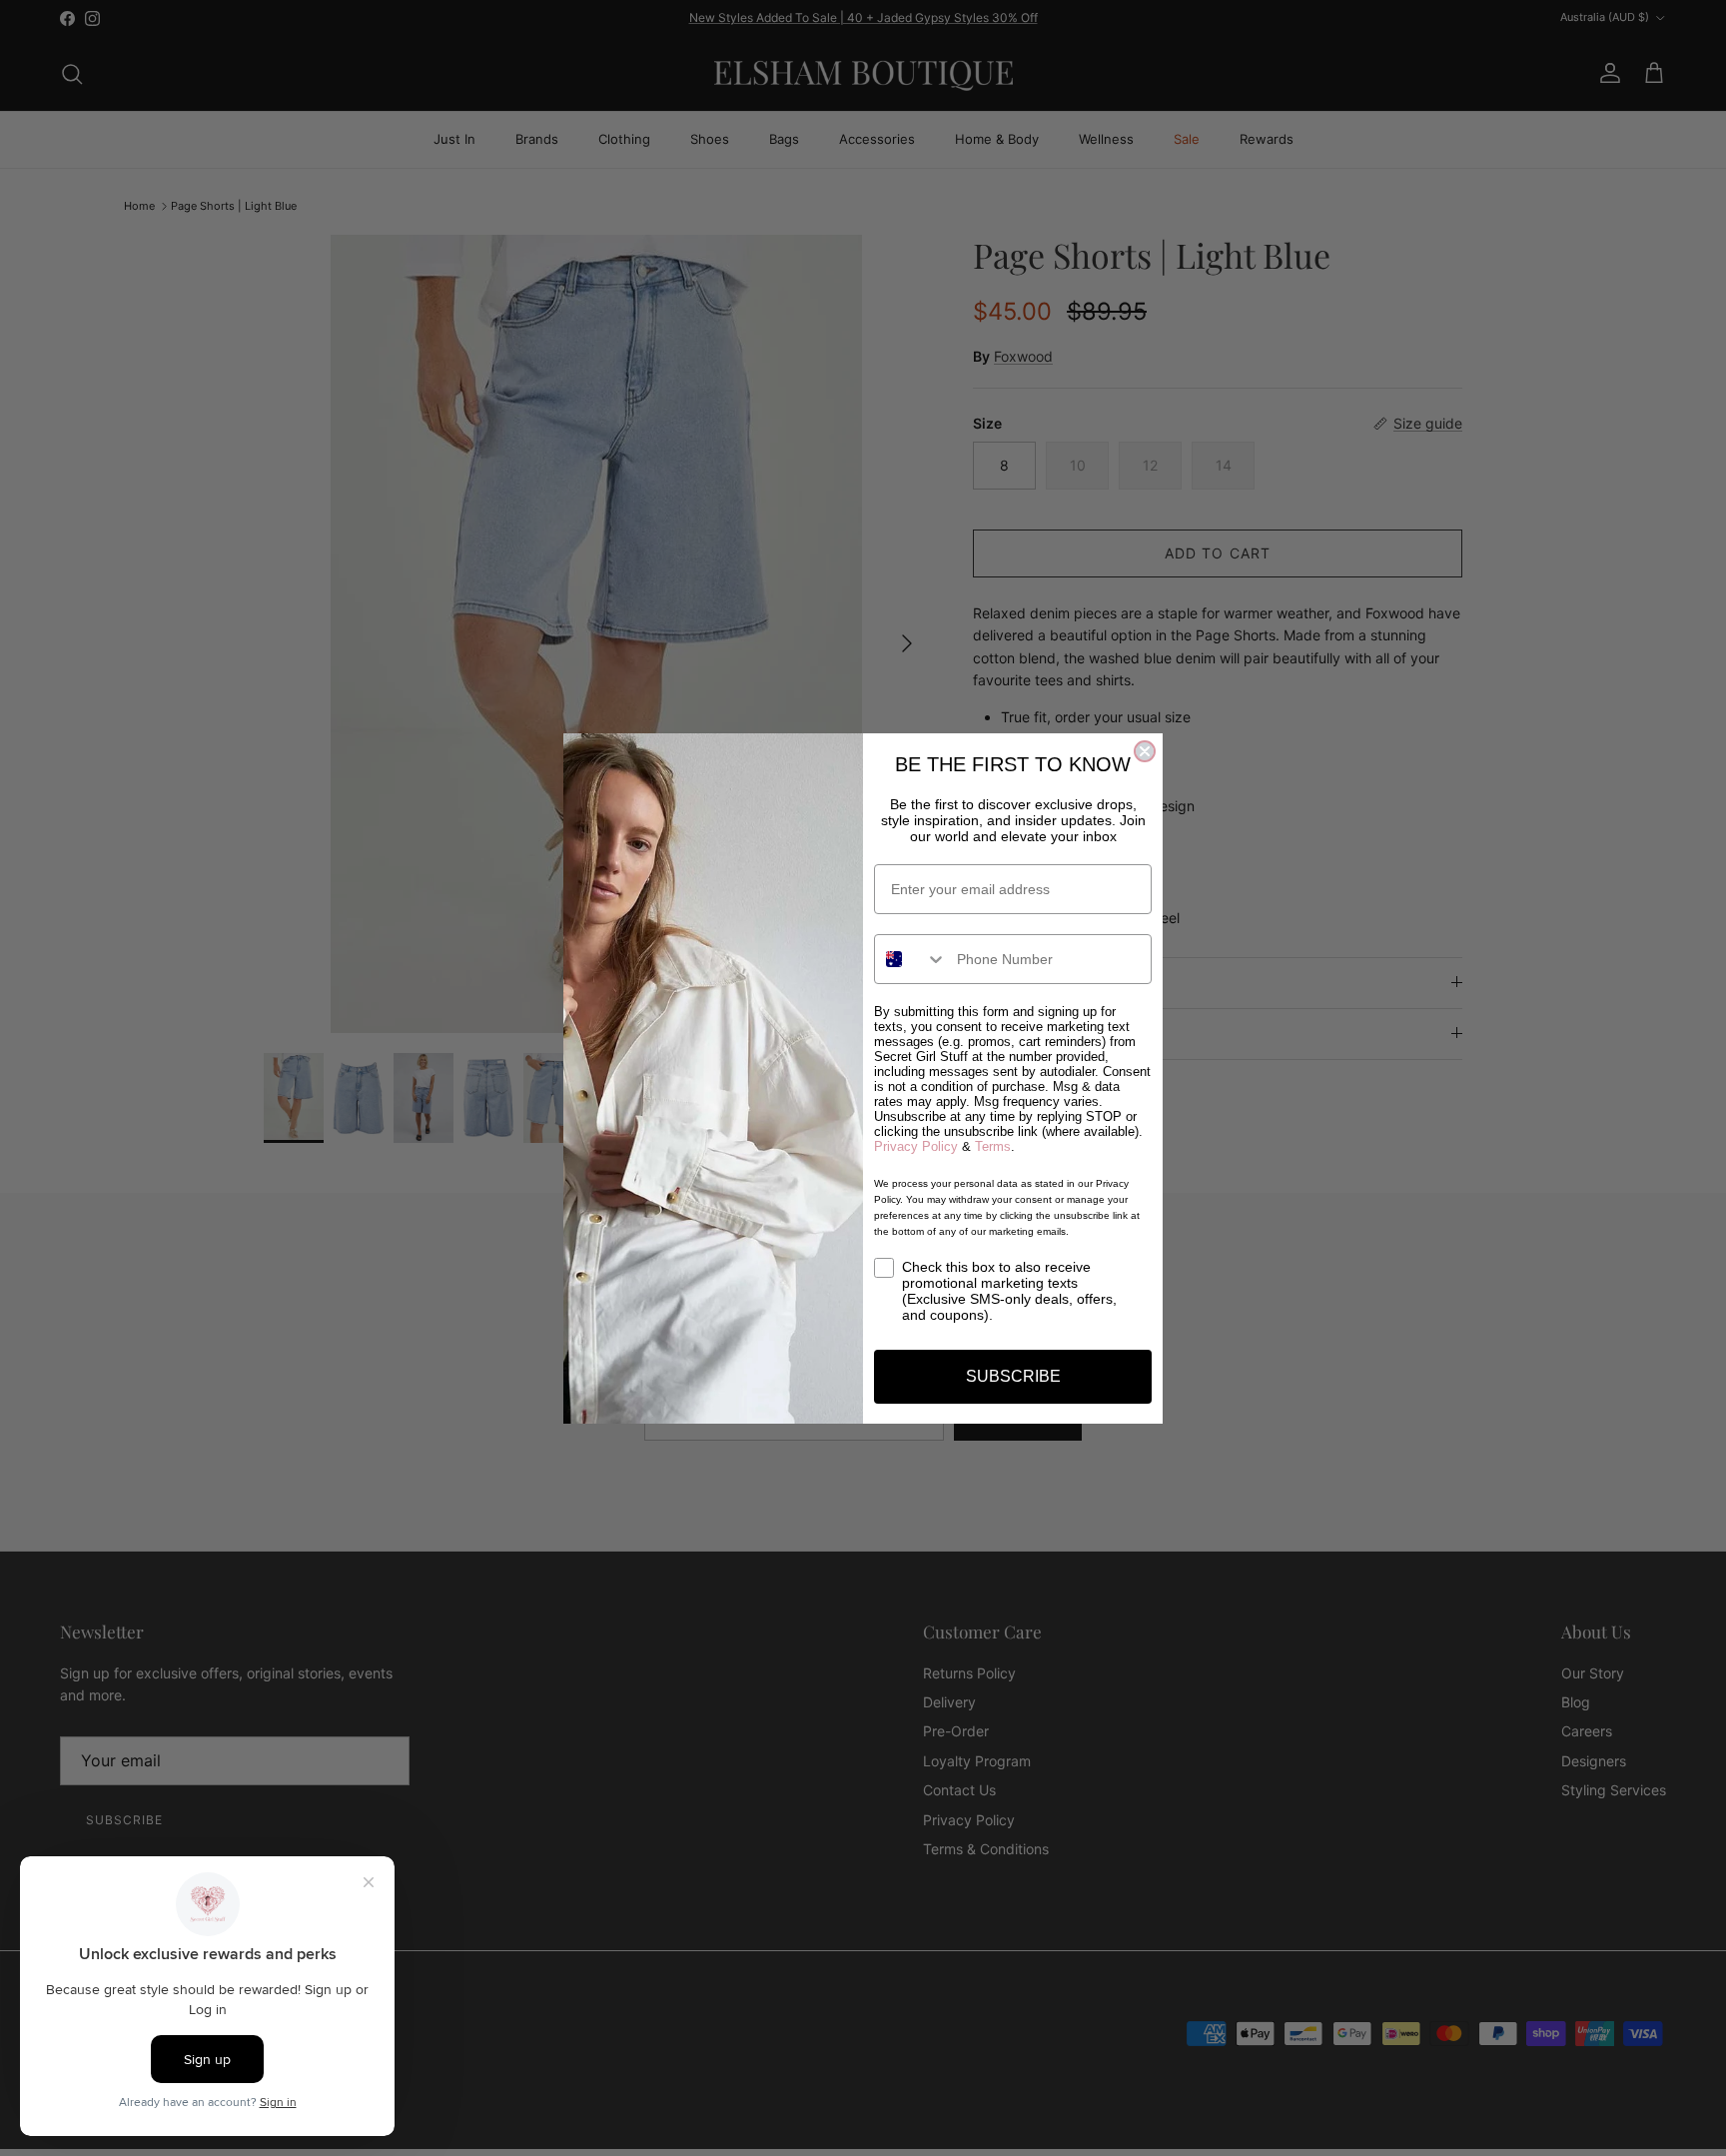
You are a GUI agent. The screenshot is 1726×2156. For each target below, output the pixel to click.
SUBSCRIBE (1013, 1376)
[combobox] (911, 959)
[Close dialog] (1145, 751)
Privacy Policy (916, 1146)
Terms (993, 1146)
